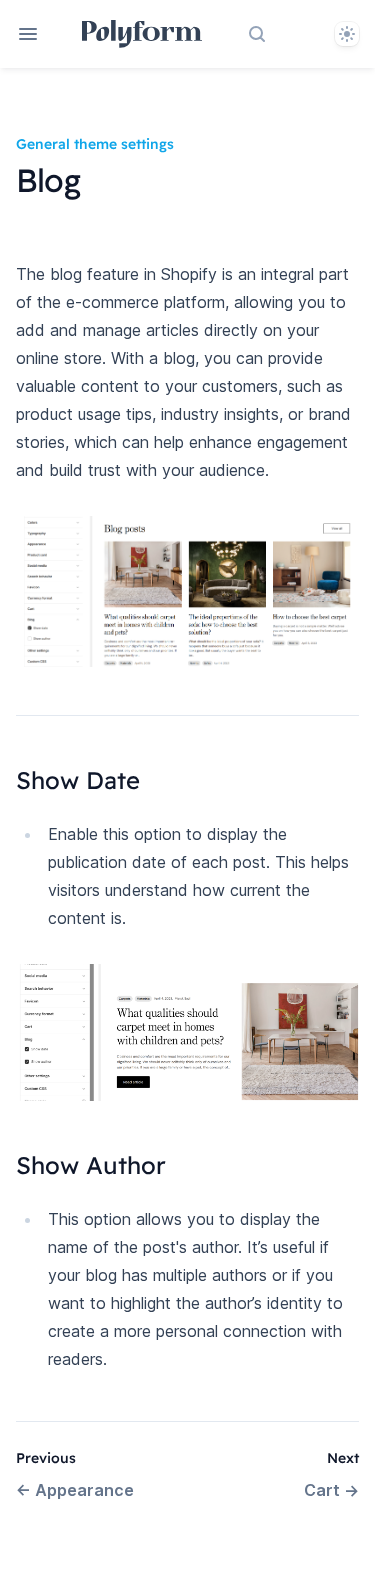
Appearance (75, 1490)
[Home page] (142, 34)
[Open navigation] (28, 34)
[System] (347, 34)
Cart (331, 1490)
